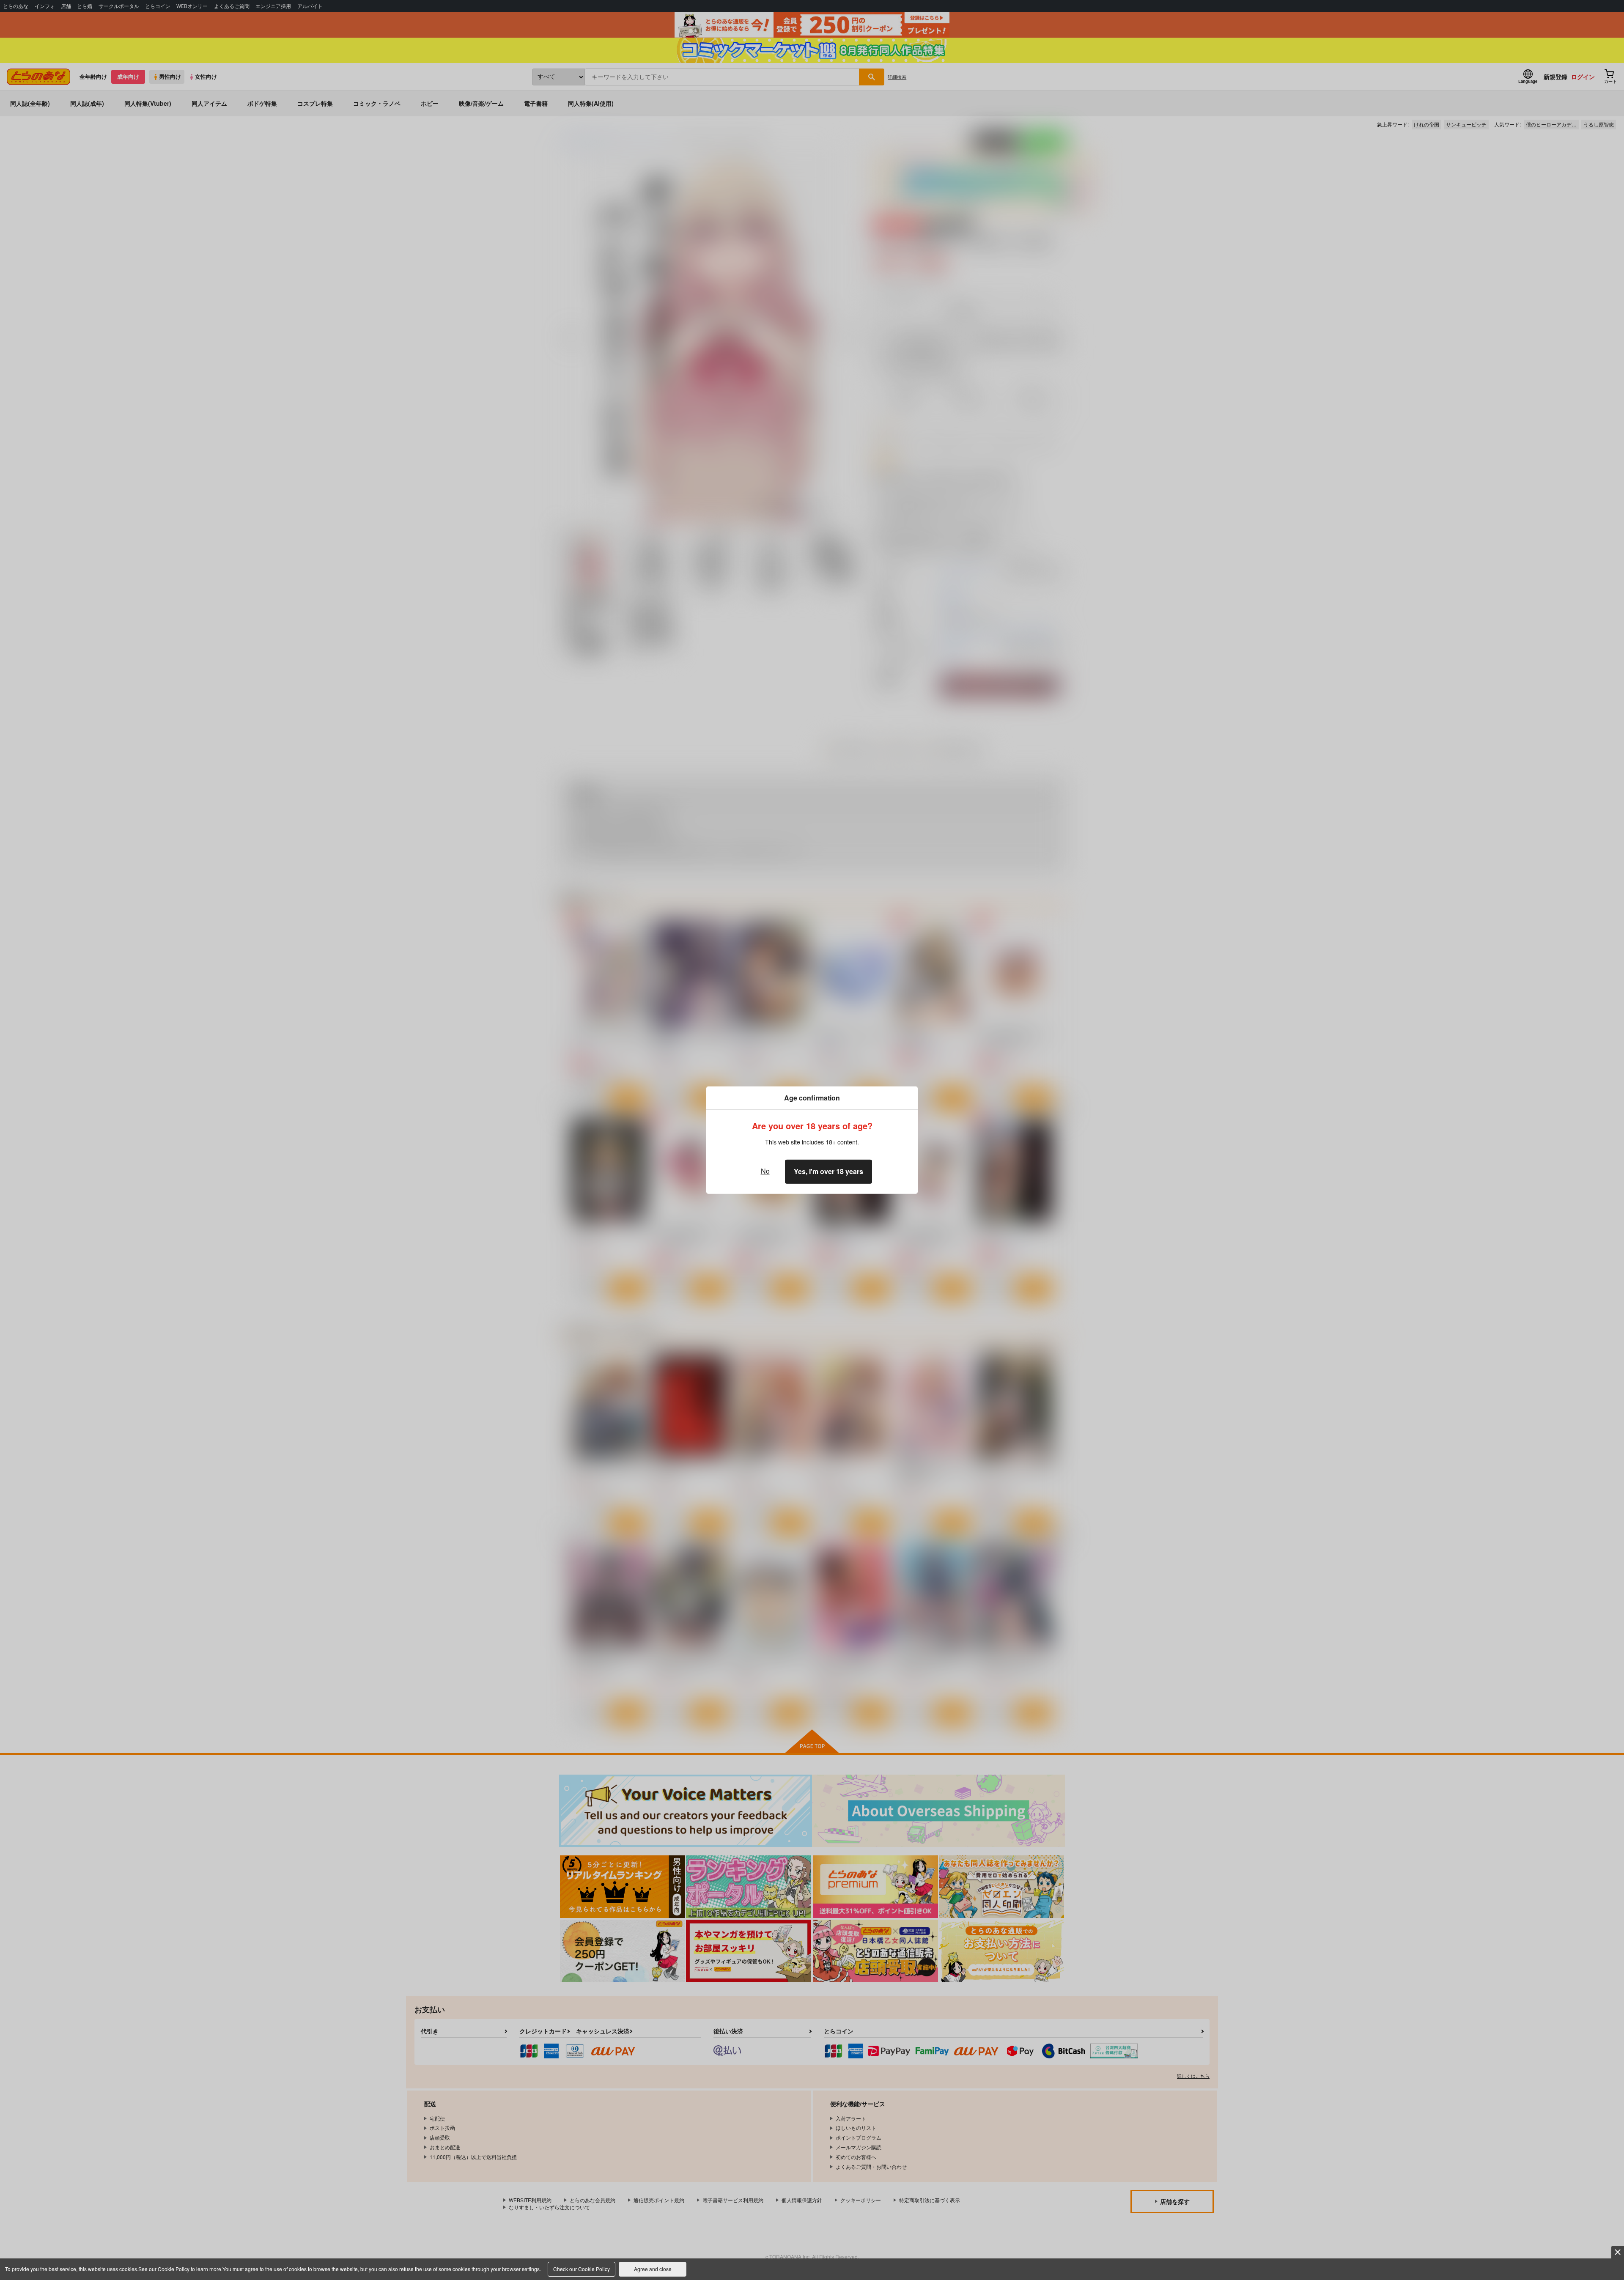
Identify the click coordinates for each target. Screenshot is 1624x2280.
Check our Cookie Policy (582, 2269)
